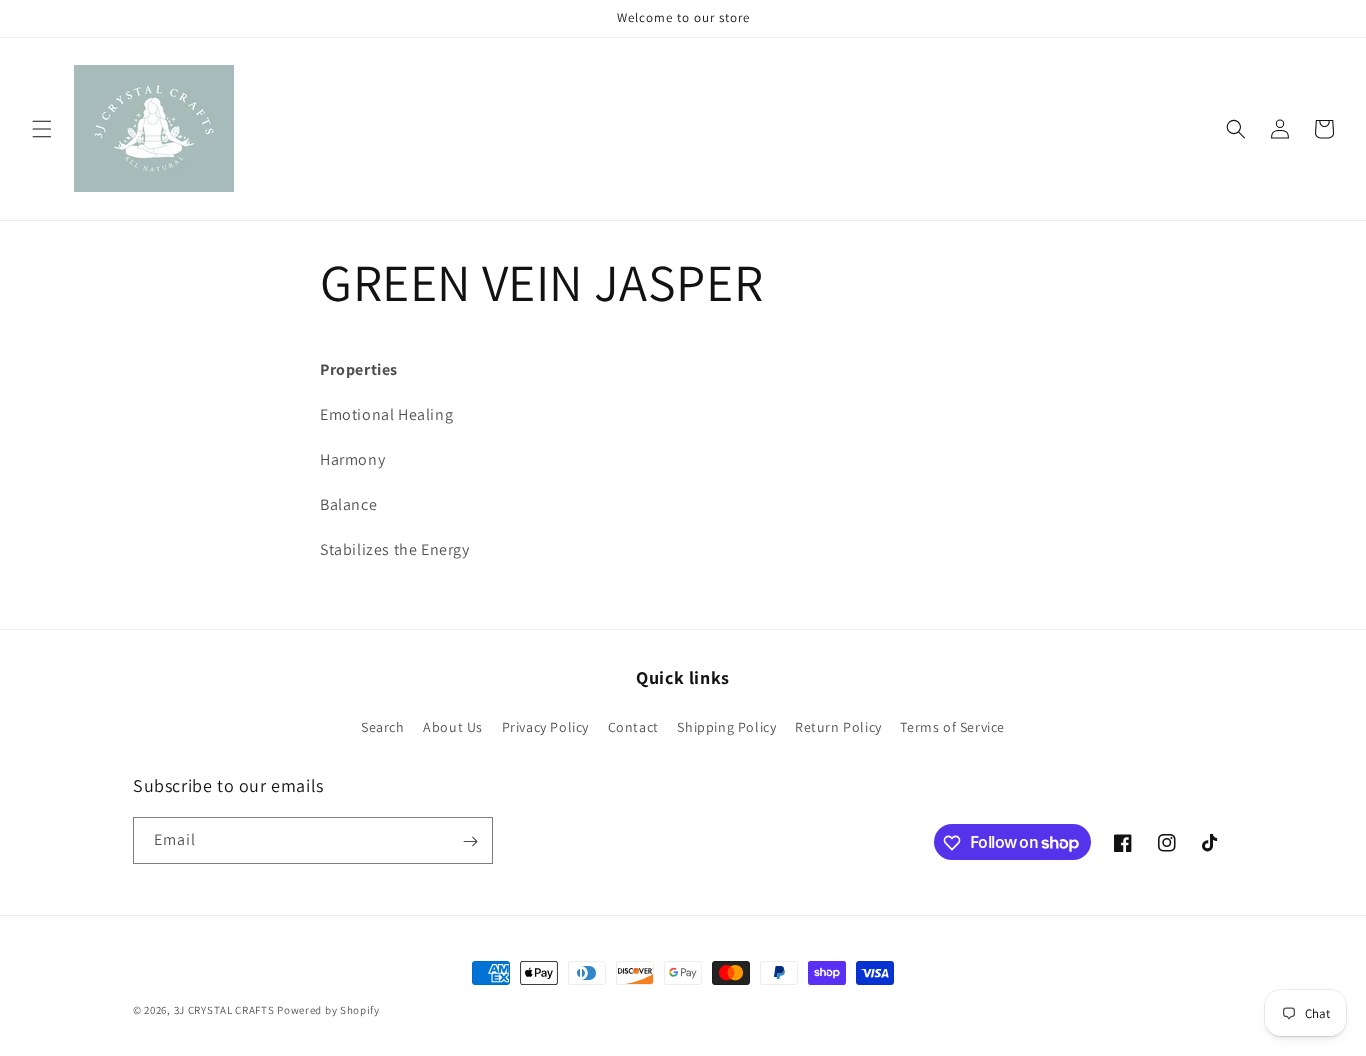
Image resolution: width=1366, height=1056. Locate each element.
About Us (453, 726)
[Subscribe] (470, 841)
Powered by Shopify (328, 1010)
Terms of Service (952, 726)
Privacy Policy (545, 726)
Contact (633, 726)
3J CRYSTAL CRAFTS (224, 1010)
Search (383, 726)
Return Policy (838, 726)
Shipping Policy (726, 726)
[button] (42, 129)
